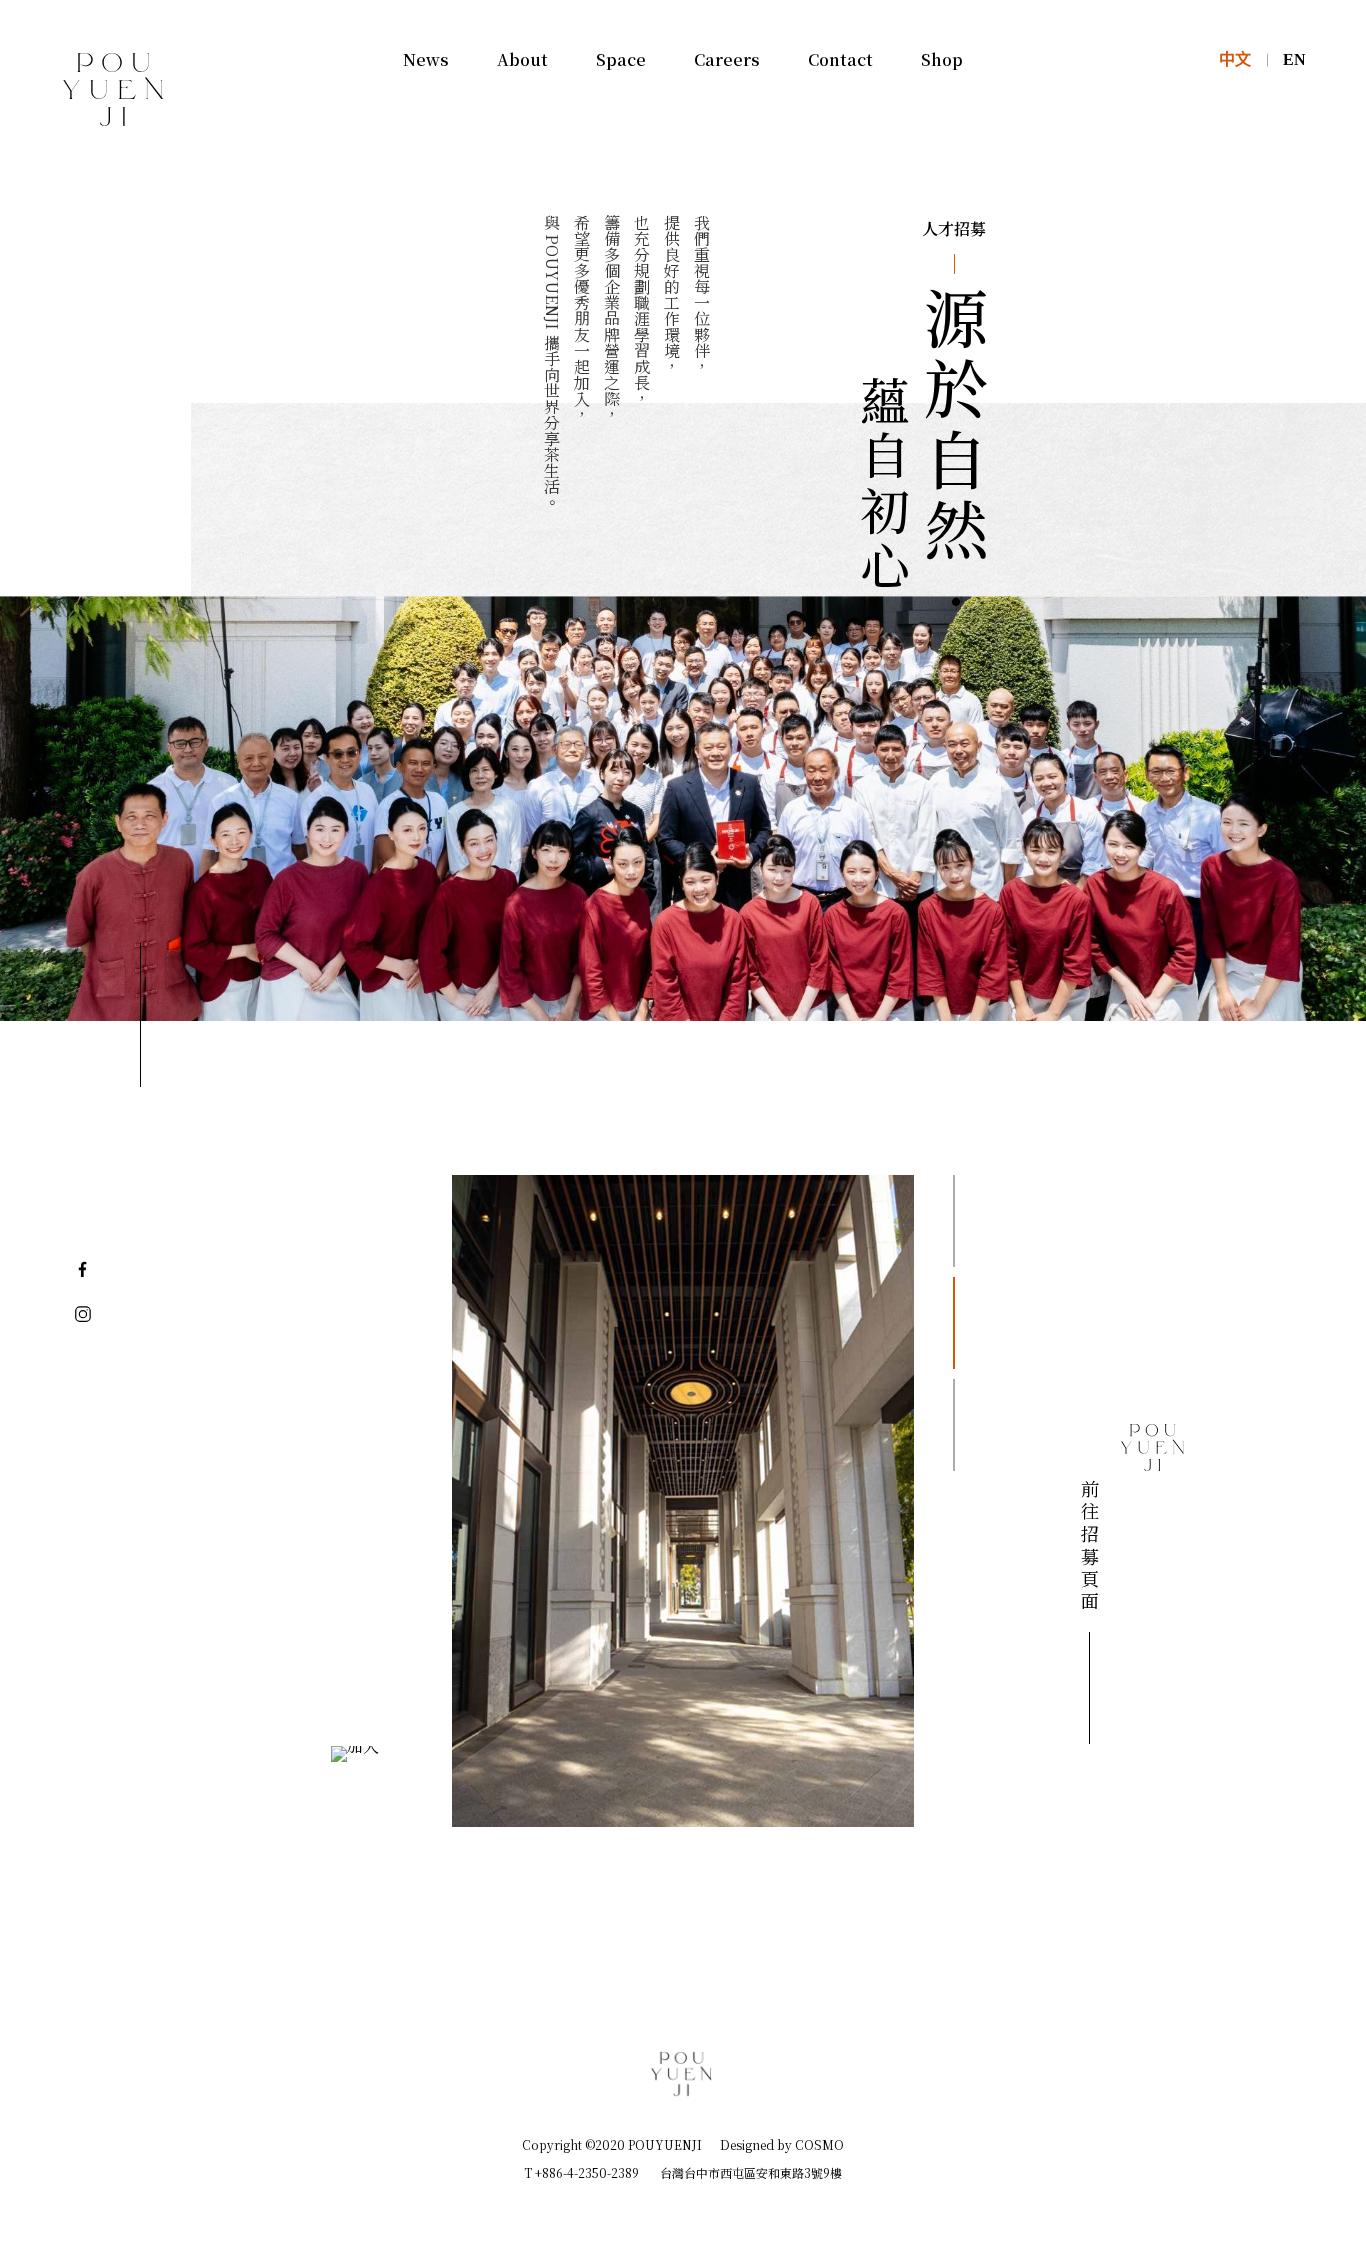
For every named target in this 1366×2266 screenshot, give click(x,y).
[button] (954, 1221)
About (522, 59)
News (426, 59)
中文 (1235, 59)
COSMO (819, 2143)
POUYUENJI (113, 148)
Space (621, 59)
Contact (840, 59)
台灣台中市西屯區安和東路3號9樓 (751, 2172)
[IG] (83, 1313)
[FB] (83, 1268)
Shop (942, 59)
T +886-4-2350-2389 (581, 2172)
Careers (727, 59)
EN (1294, 59)
